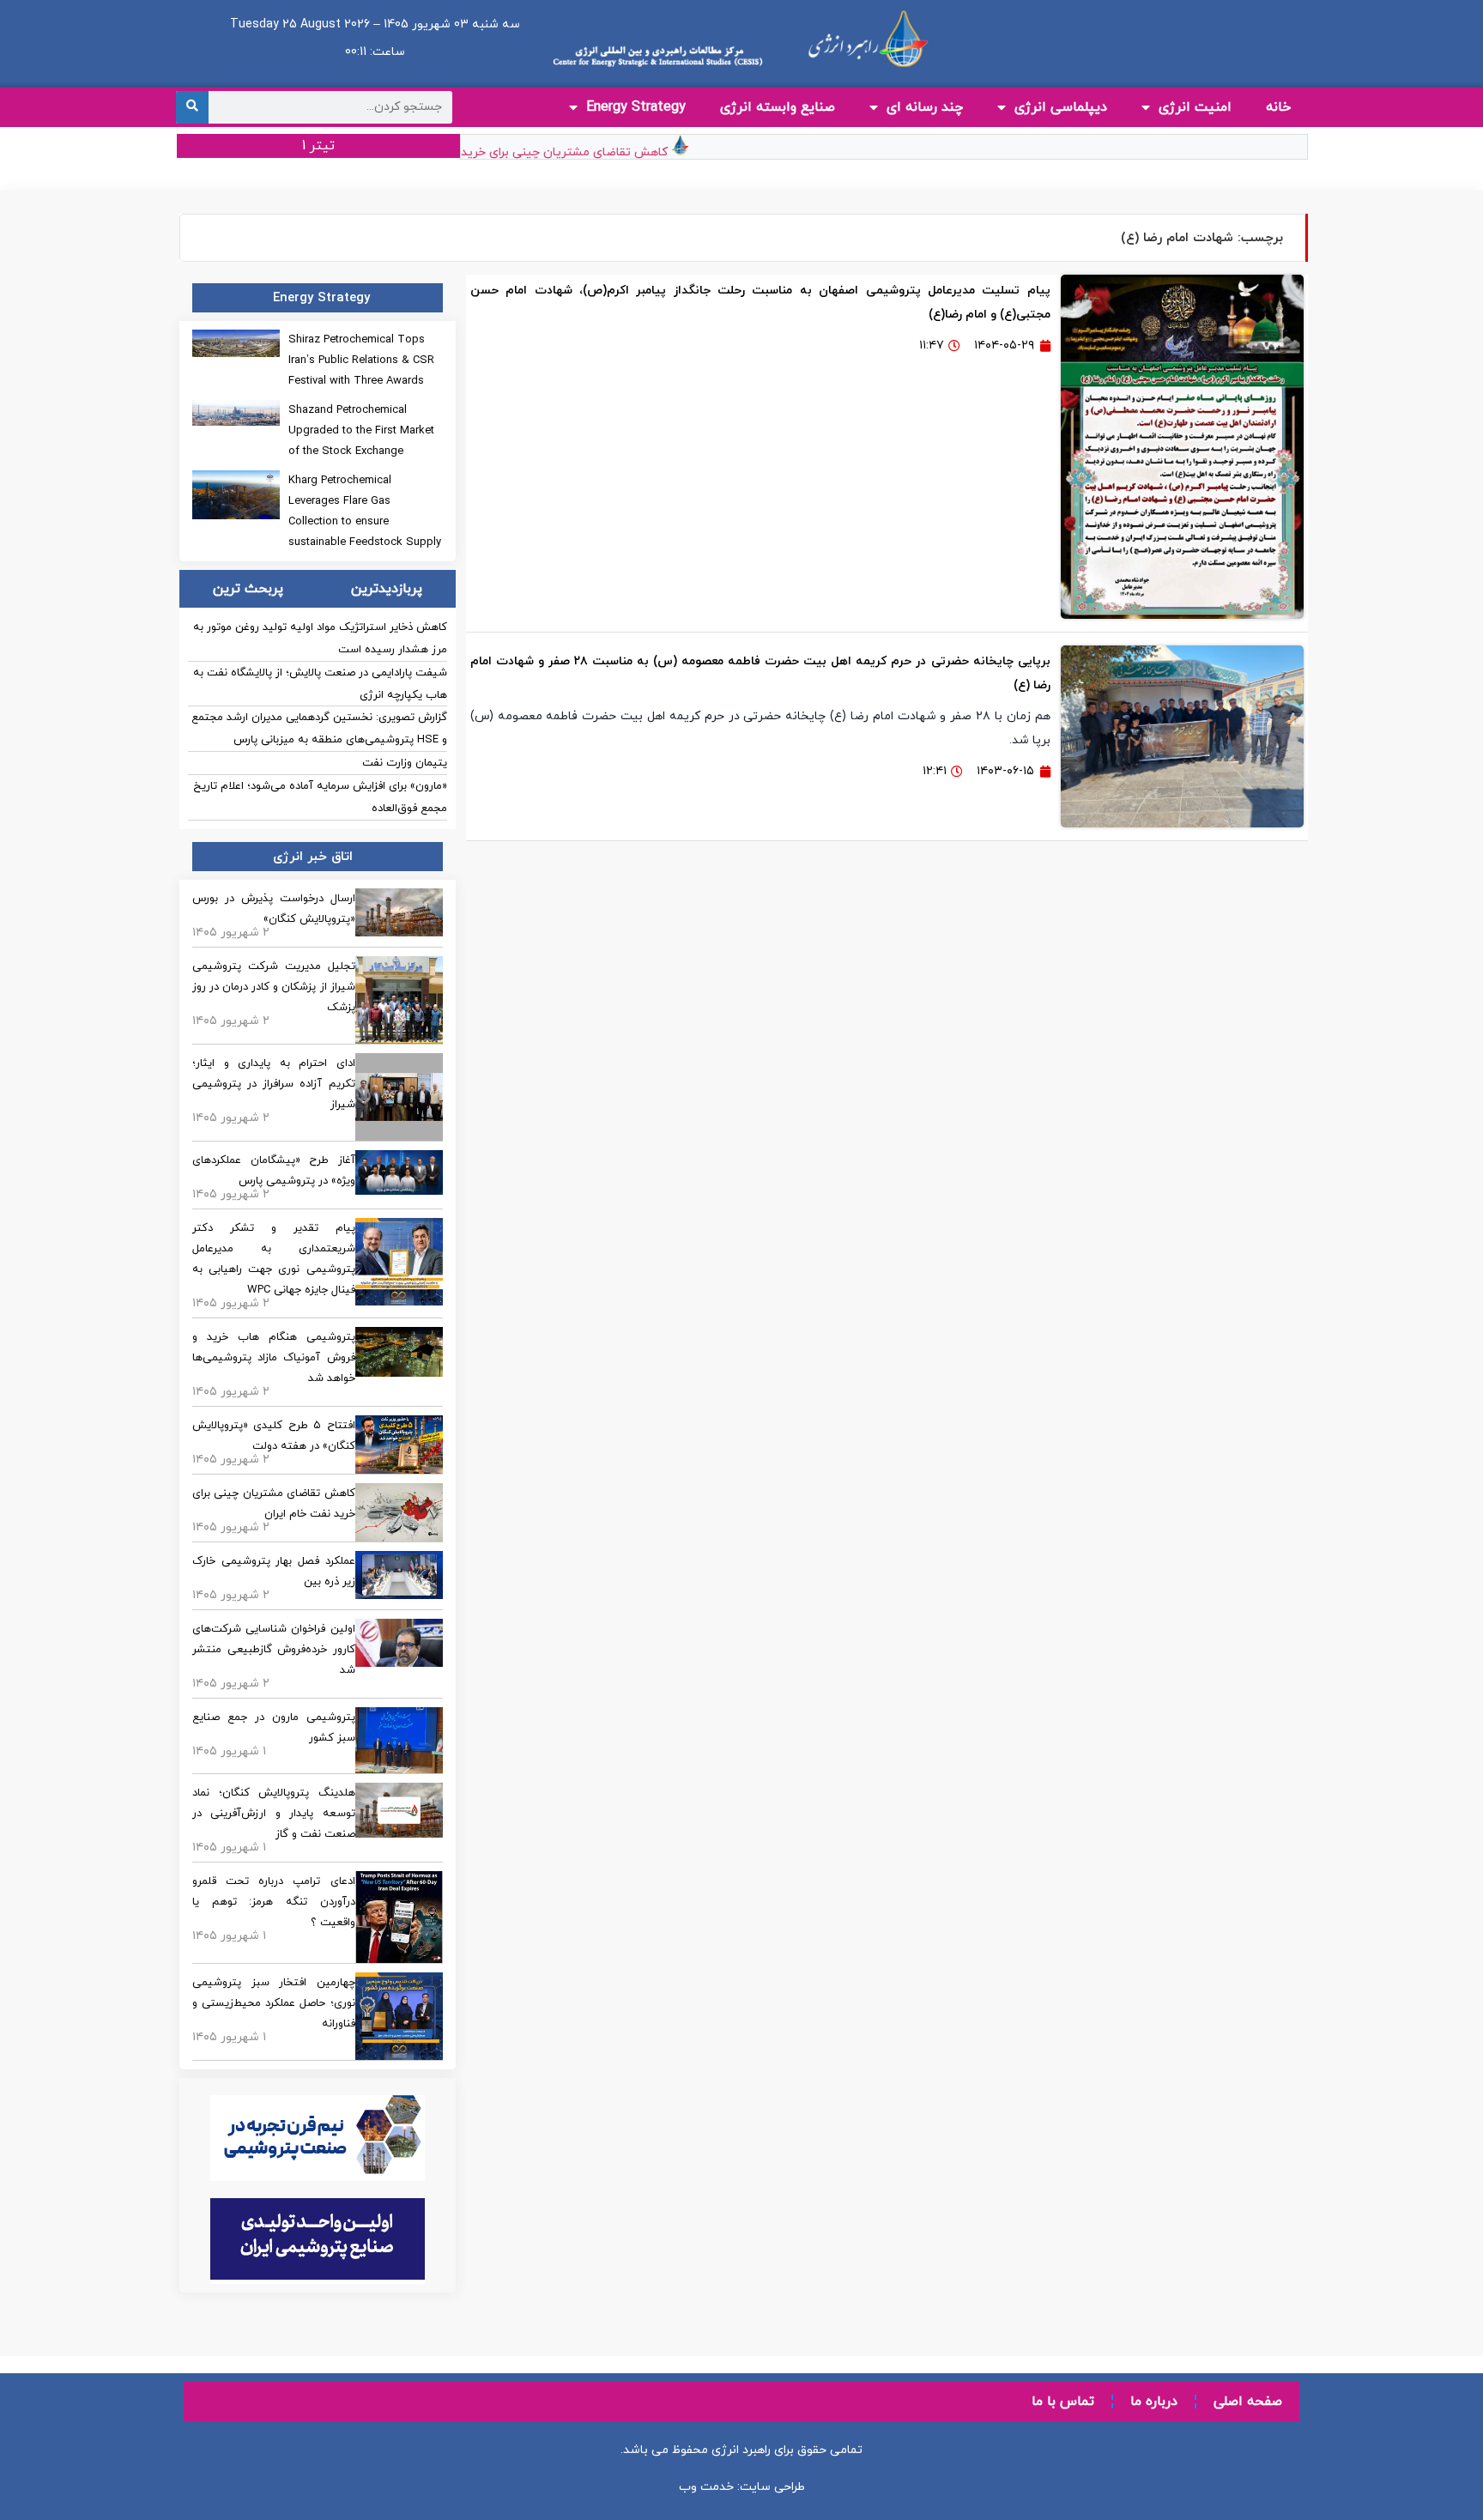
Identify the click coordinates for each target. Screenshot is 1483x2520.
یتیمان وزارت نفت (405, 763)
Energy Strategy (636, 107)
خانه (1278, 107)
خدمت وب (706, 2487)
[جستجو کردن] (192, 107)
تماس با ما (1063, 2402)
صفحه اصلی (1248, 2402)
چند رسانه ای (925, 107)
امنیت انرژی (1195, 107)
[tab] (386, 589)
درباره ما (1154, 2402)
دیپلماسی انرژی (1061, 107)
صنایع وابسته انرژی (778, 107)
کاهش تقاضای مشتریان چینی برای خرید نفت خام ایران (557, 152)
